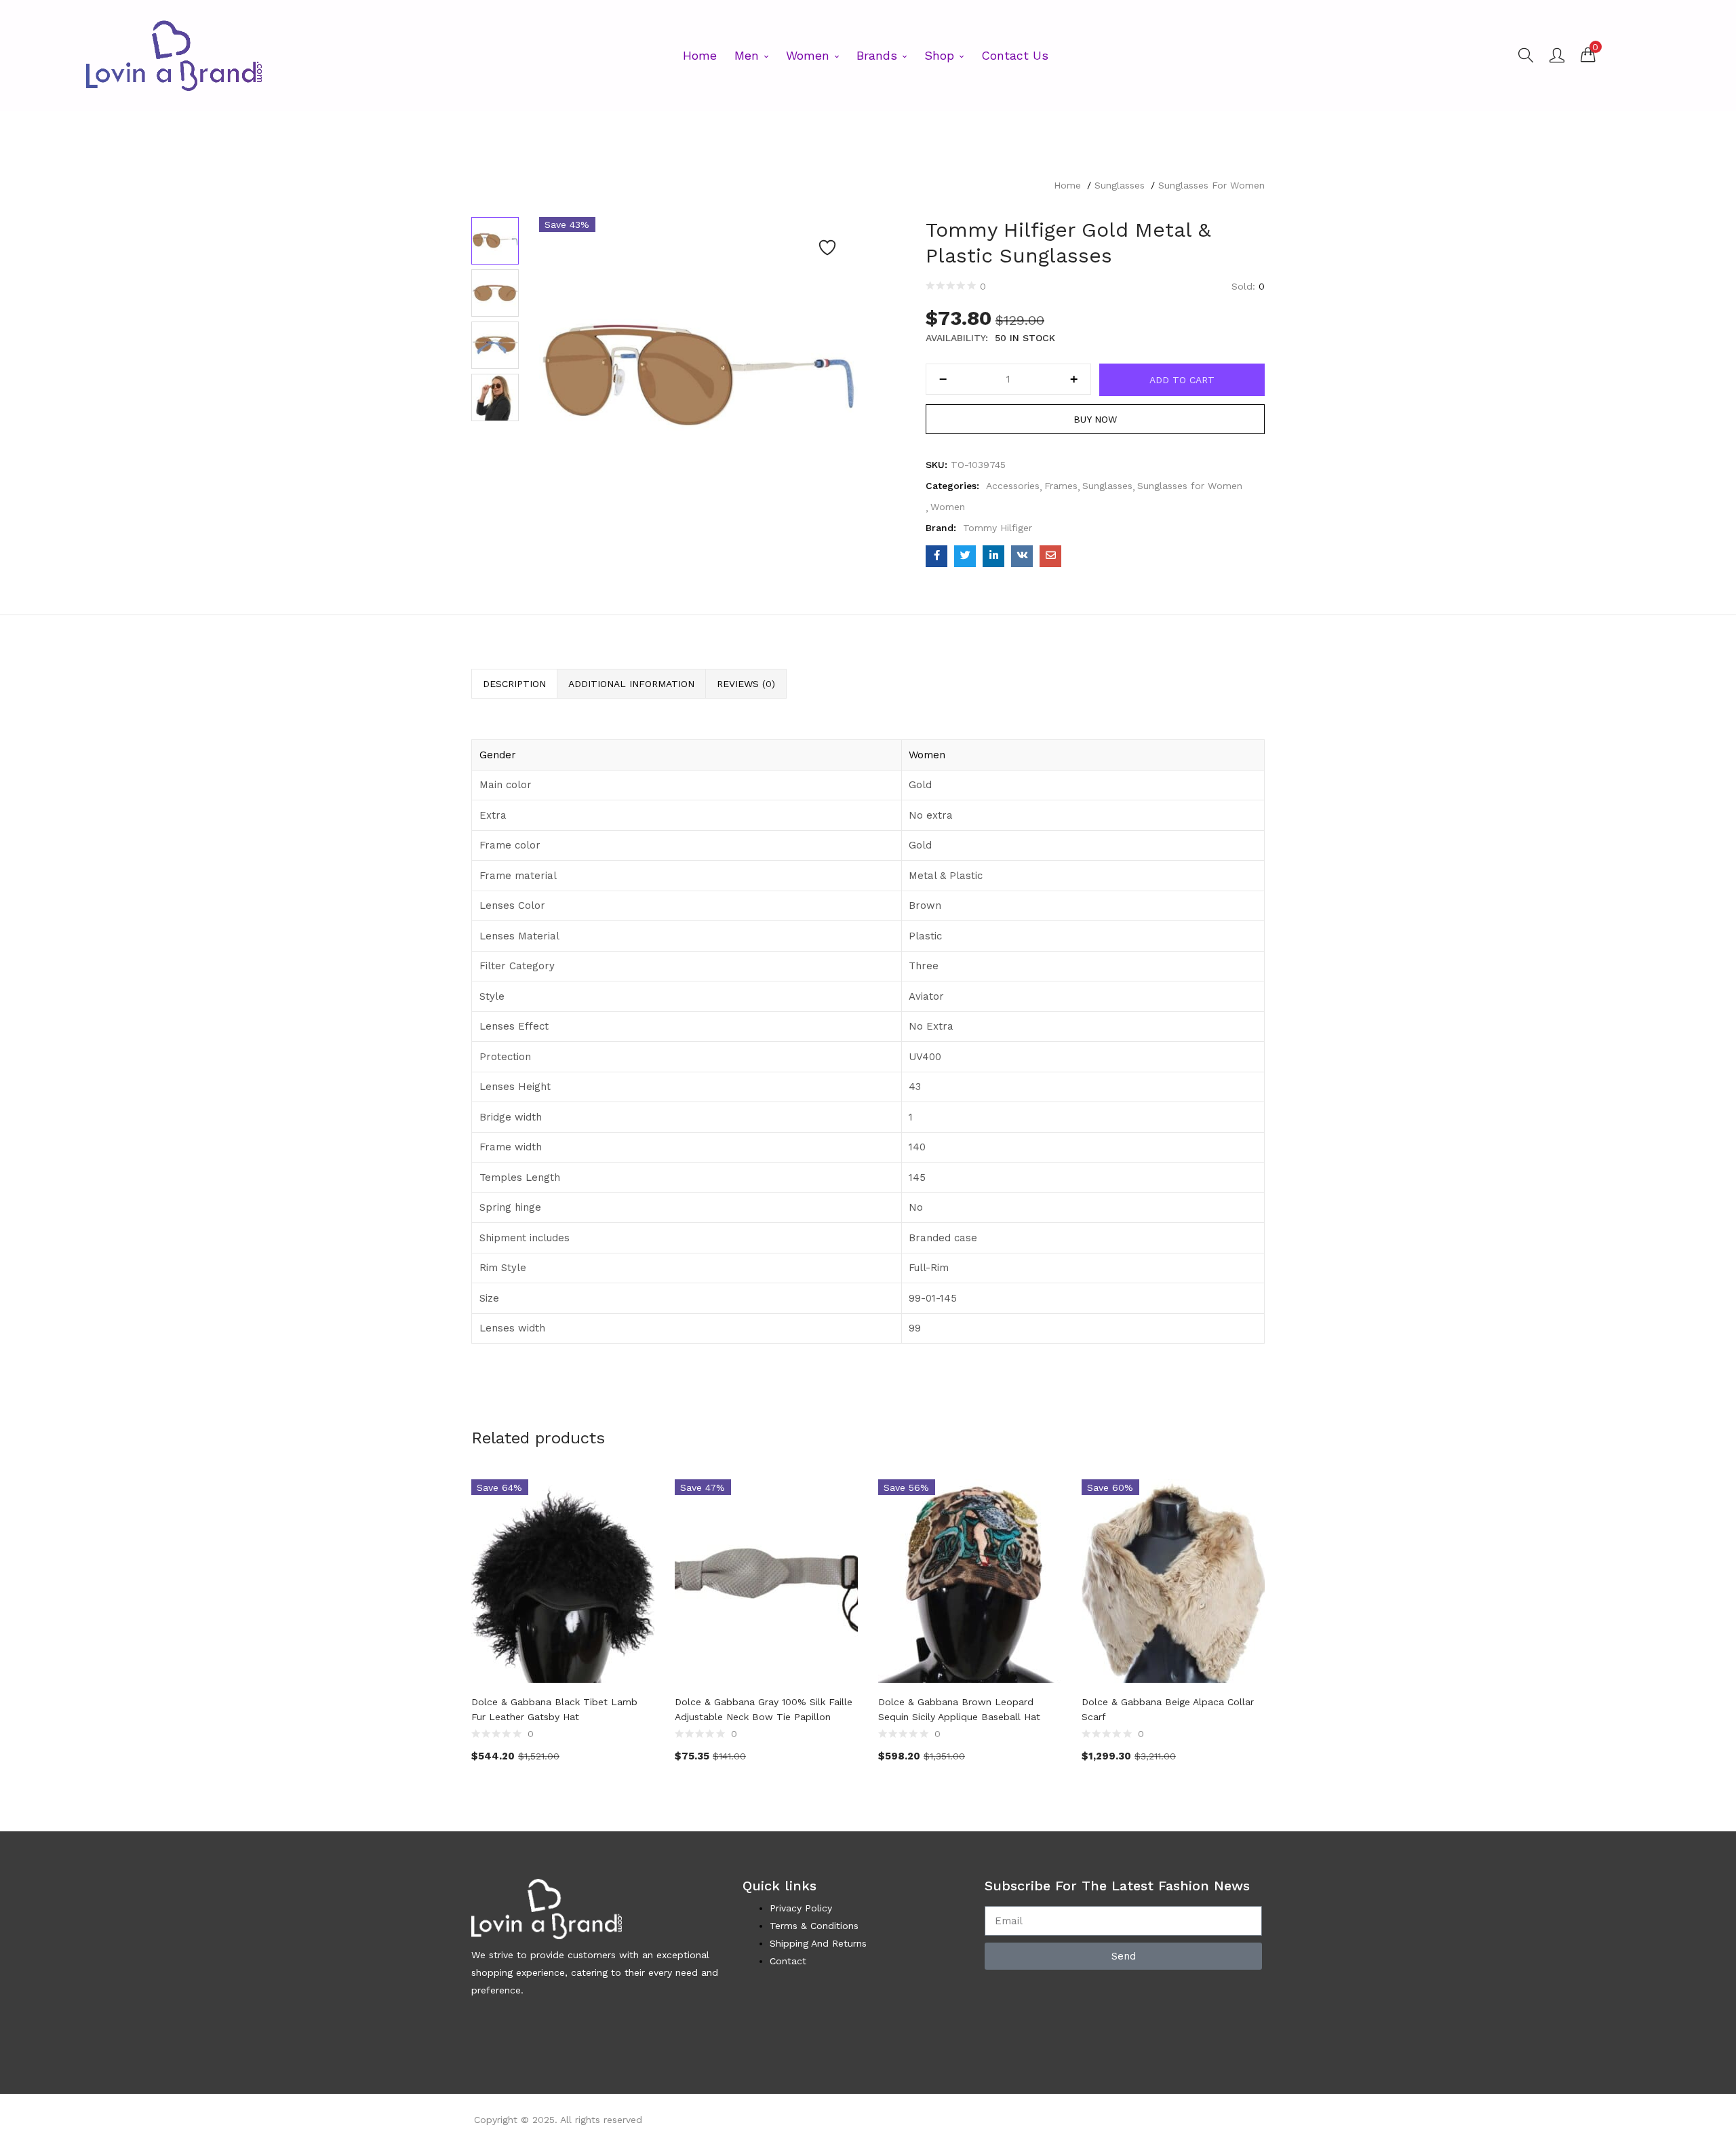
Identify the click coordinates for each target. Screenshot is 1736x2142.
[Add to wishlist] (827, 248)
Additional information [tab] (631, 684)
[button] (1588, 54)
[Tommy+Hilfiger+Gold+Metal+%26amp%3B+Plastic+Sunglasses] (965, 556)
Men (749, 55)
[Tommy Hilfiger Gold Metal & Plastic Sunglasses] (936, 556)
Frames (1061, 486)
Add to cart (1182, 380)
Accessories (1013, 486)
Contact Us (1015, 55)
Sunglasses (1120, 185)
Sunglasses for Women (1211, 185)
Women (810, 55)
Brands (879, 55)
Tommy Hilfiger (998, 528)
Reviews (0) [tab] (746, 684)
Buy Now (1095, 419)
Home (700, 55)
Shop (941, 55)
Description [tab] (514, 684)
